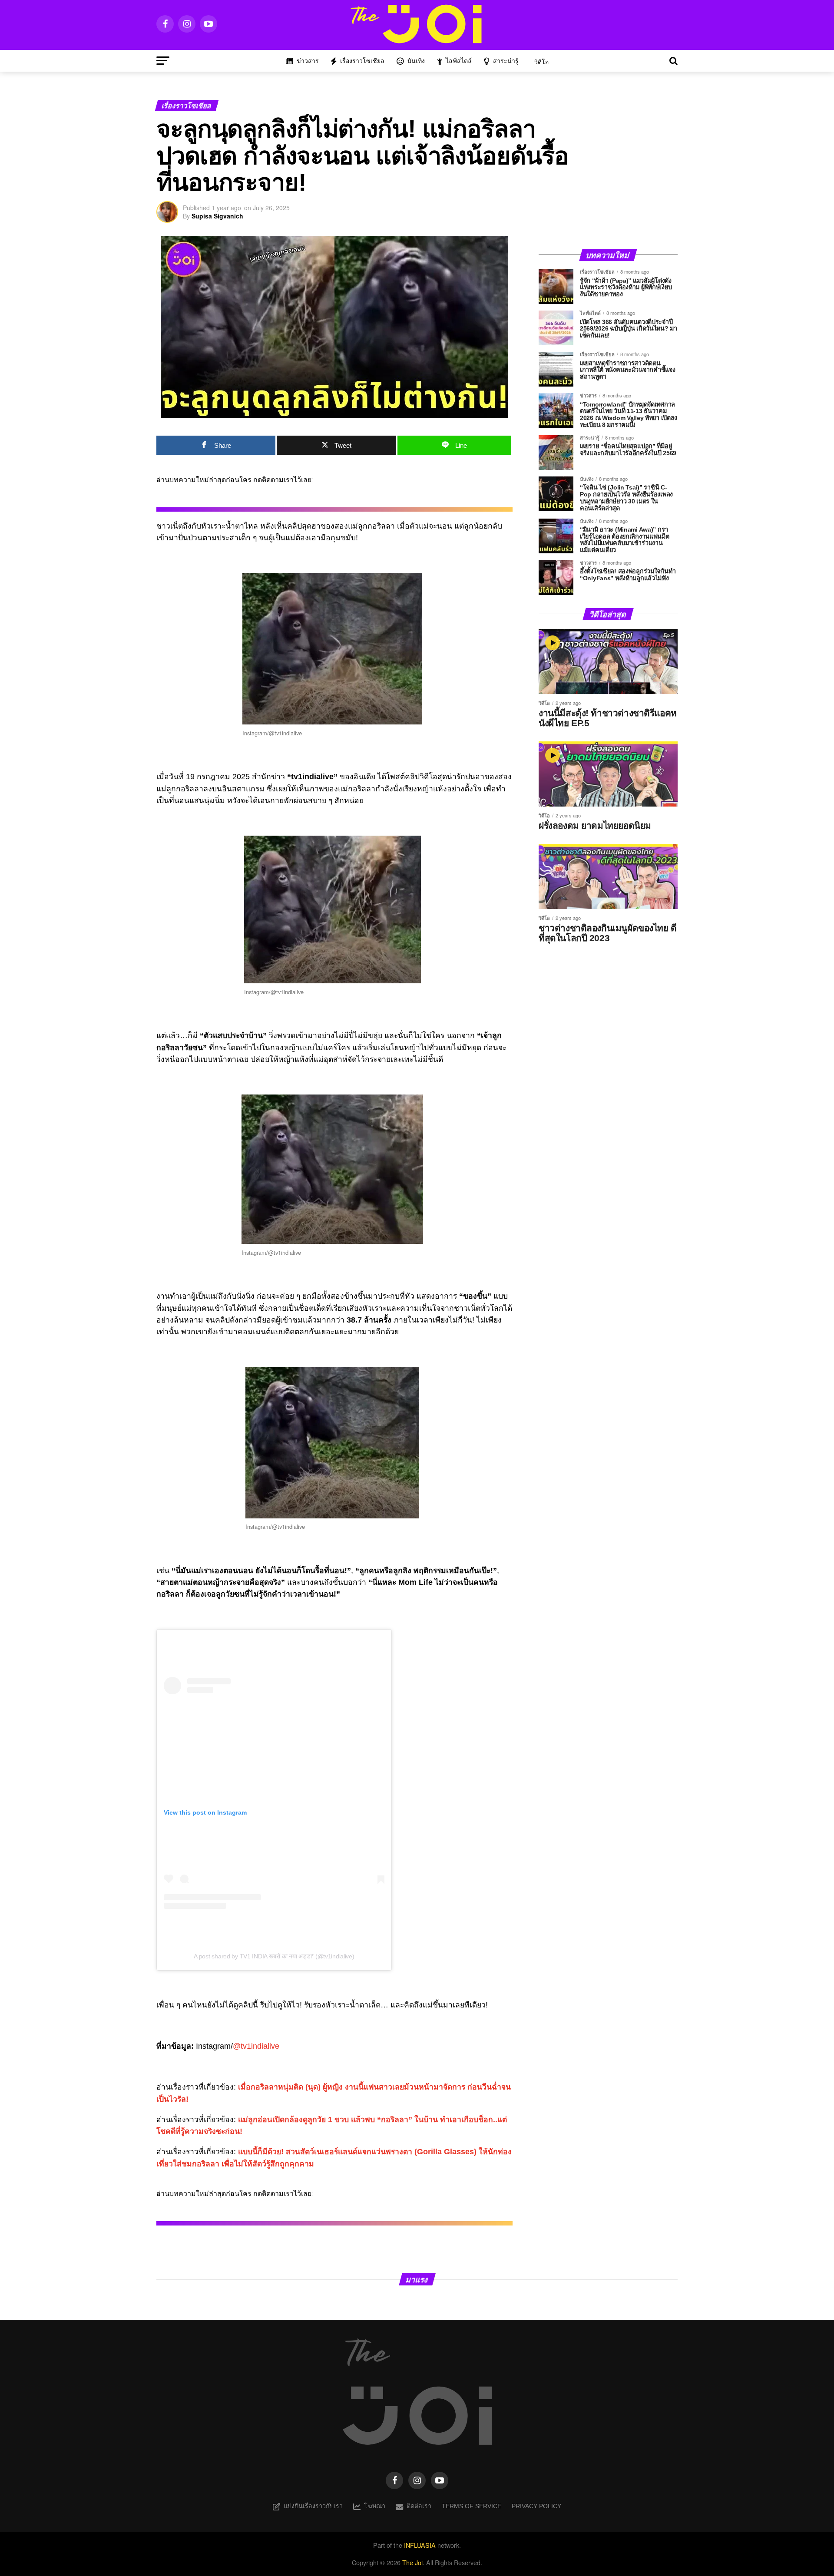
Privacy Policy (536, 2506)
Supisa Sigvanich (217, 216)
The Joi (412, 2562)
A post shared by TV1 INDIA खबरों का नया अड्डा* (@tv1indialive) (274, 1956)
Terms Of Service (472, 2506)
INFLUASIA (420, 2545)
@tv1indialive (256, 2046)
